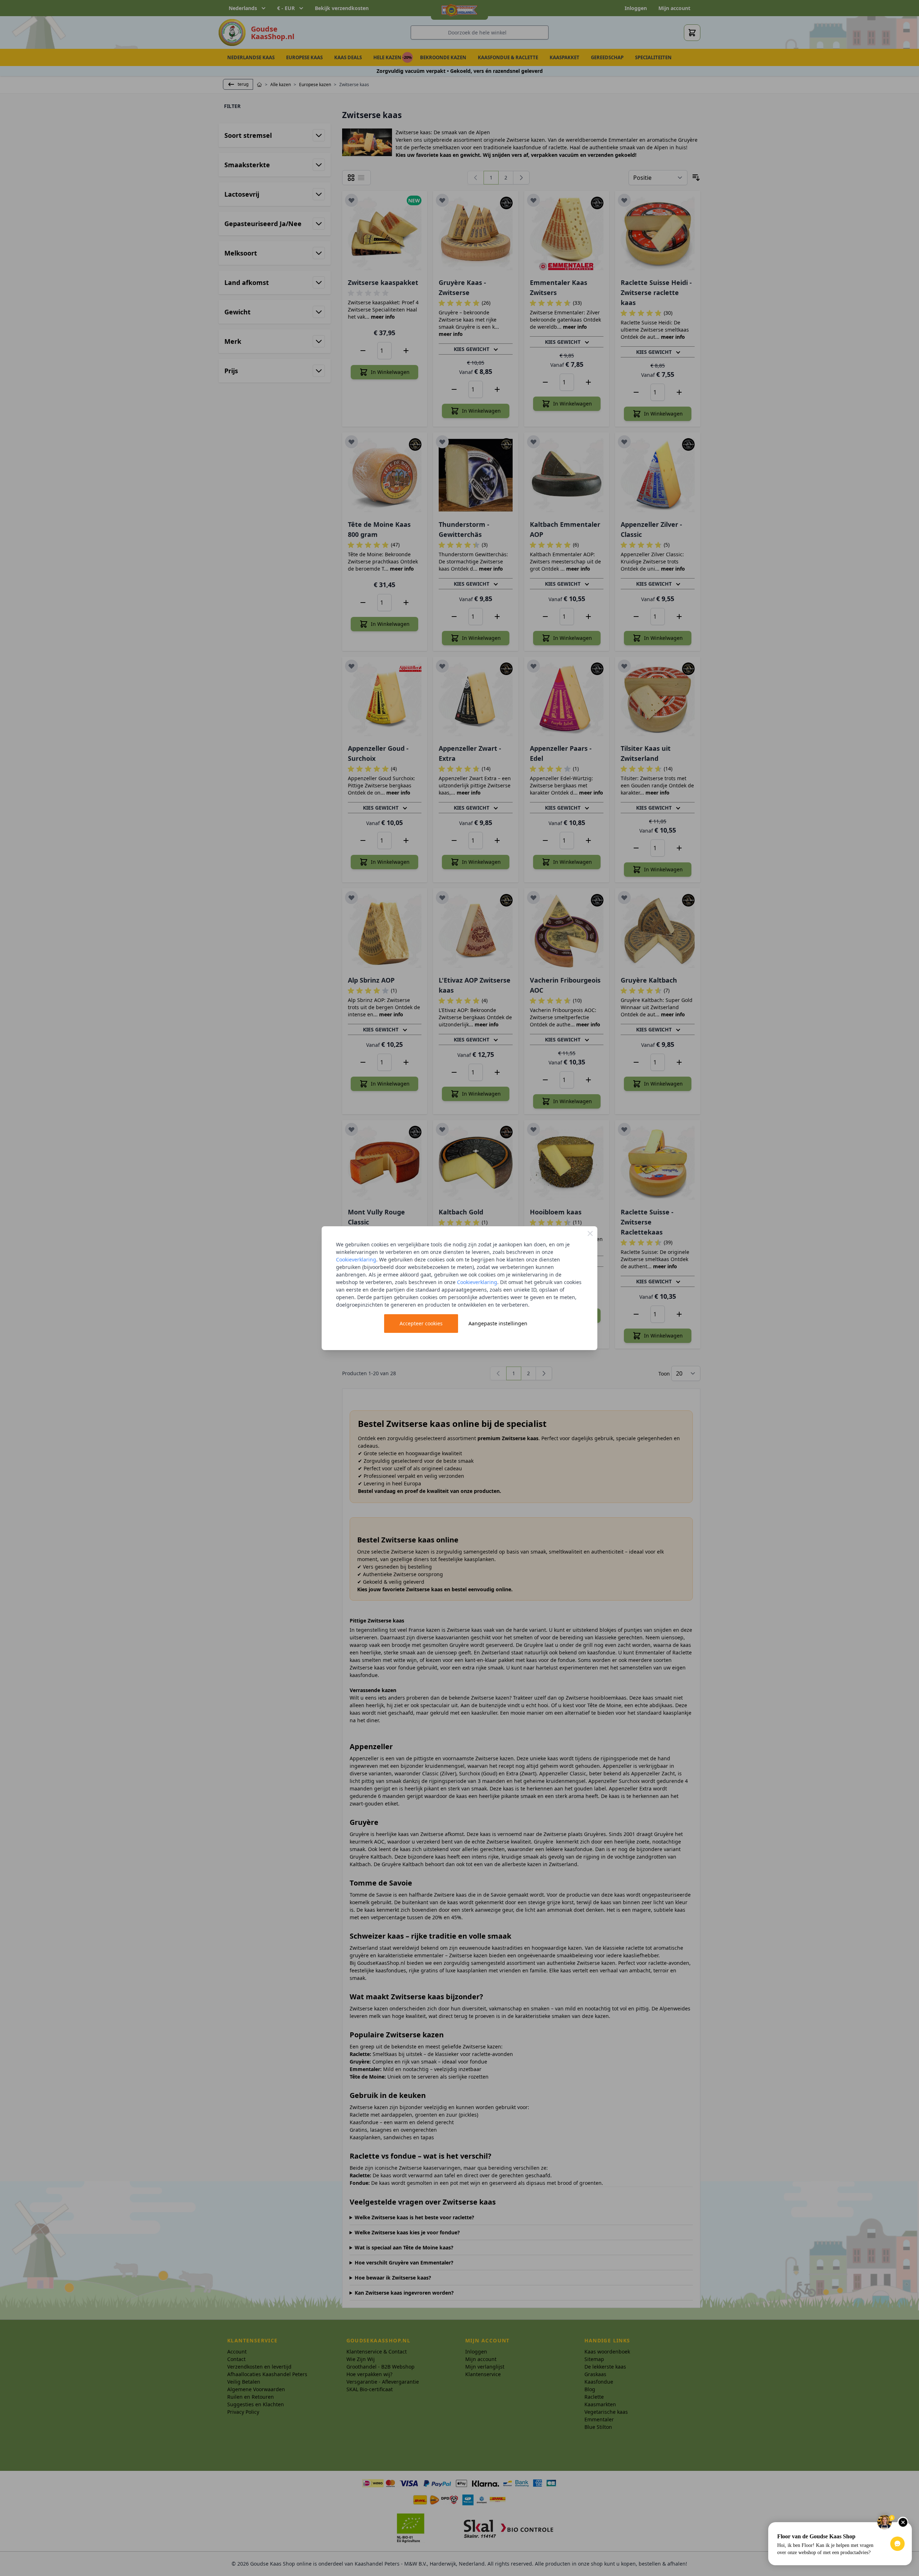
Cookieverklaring (356, 1259)
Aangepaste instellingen (498, 1323)
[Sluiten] (590, 1233)
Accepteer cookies (421, 1323)
